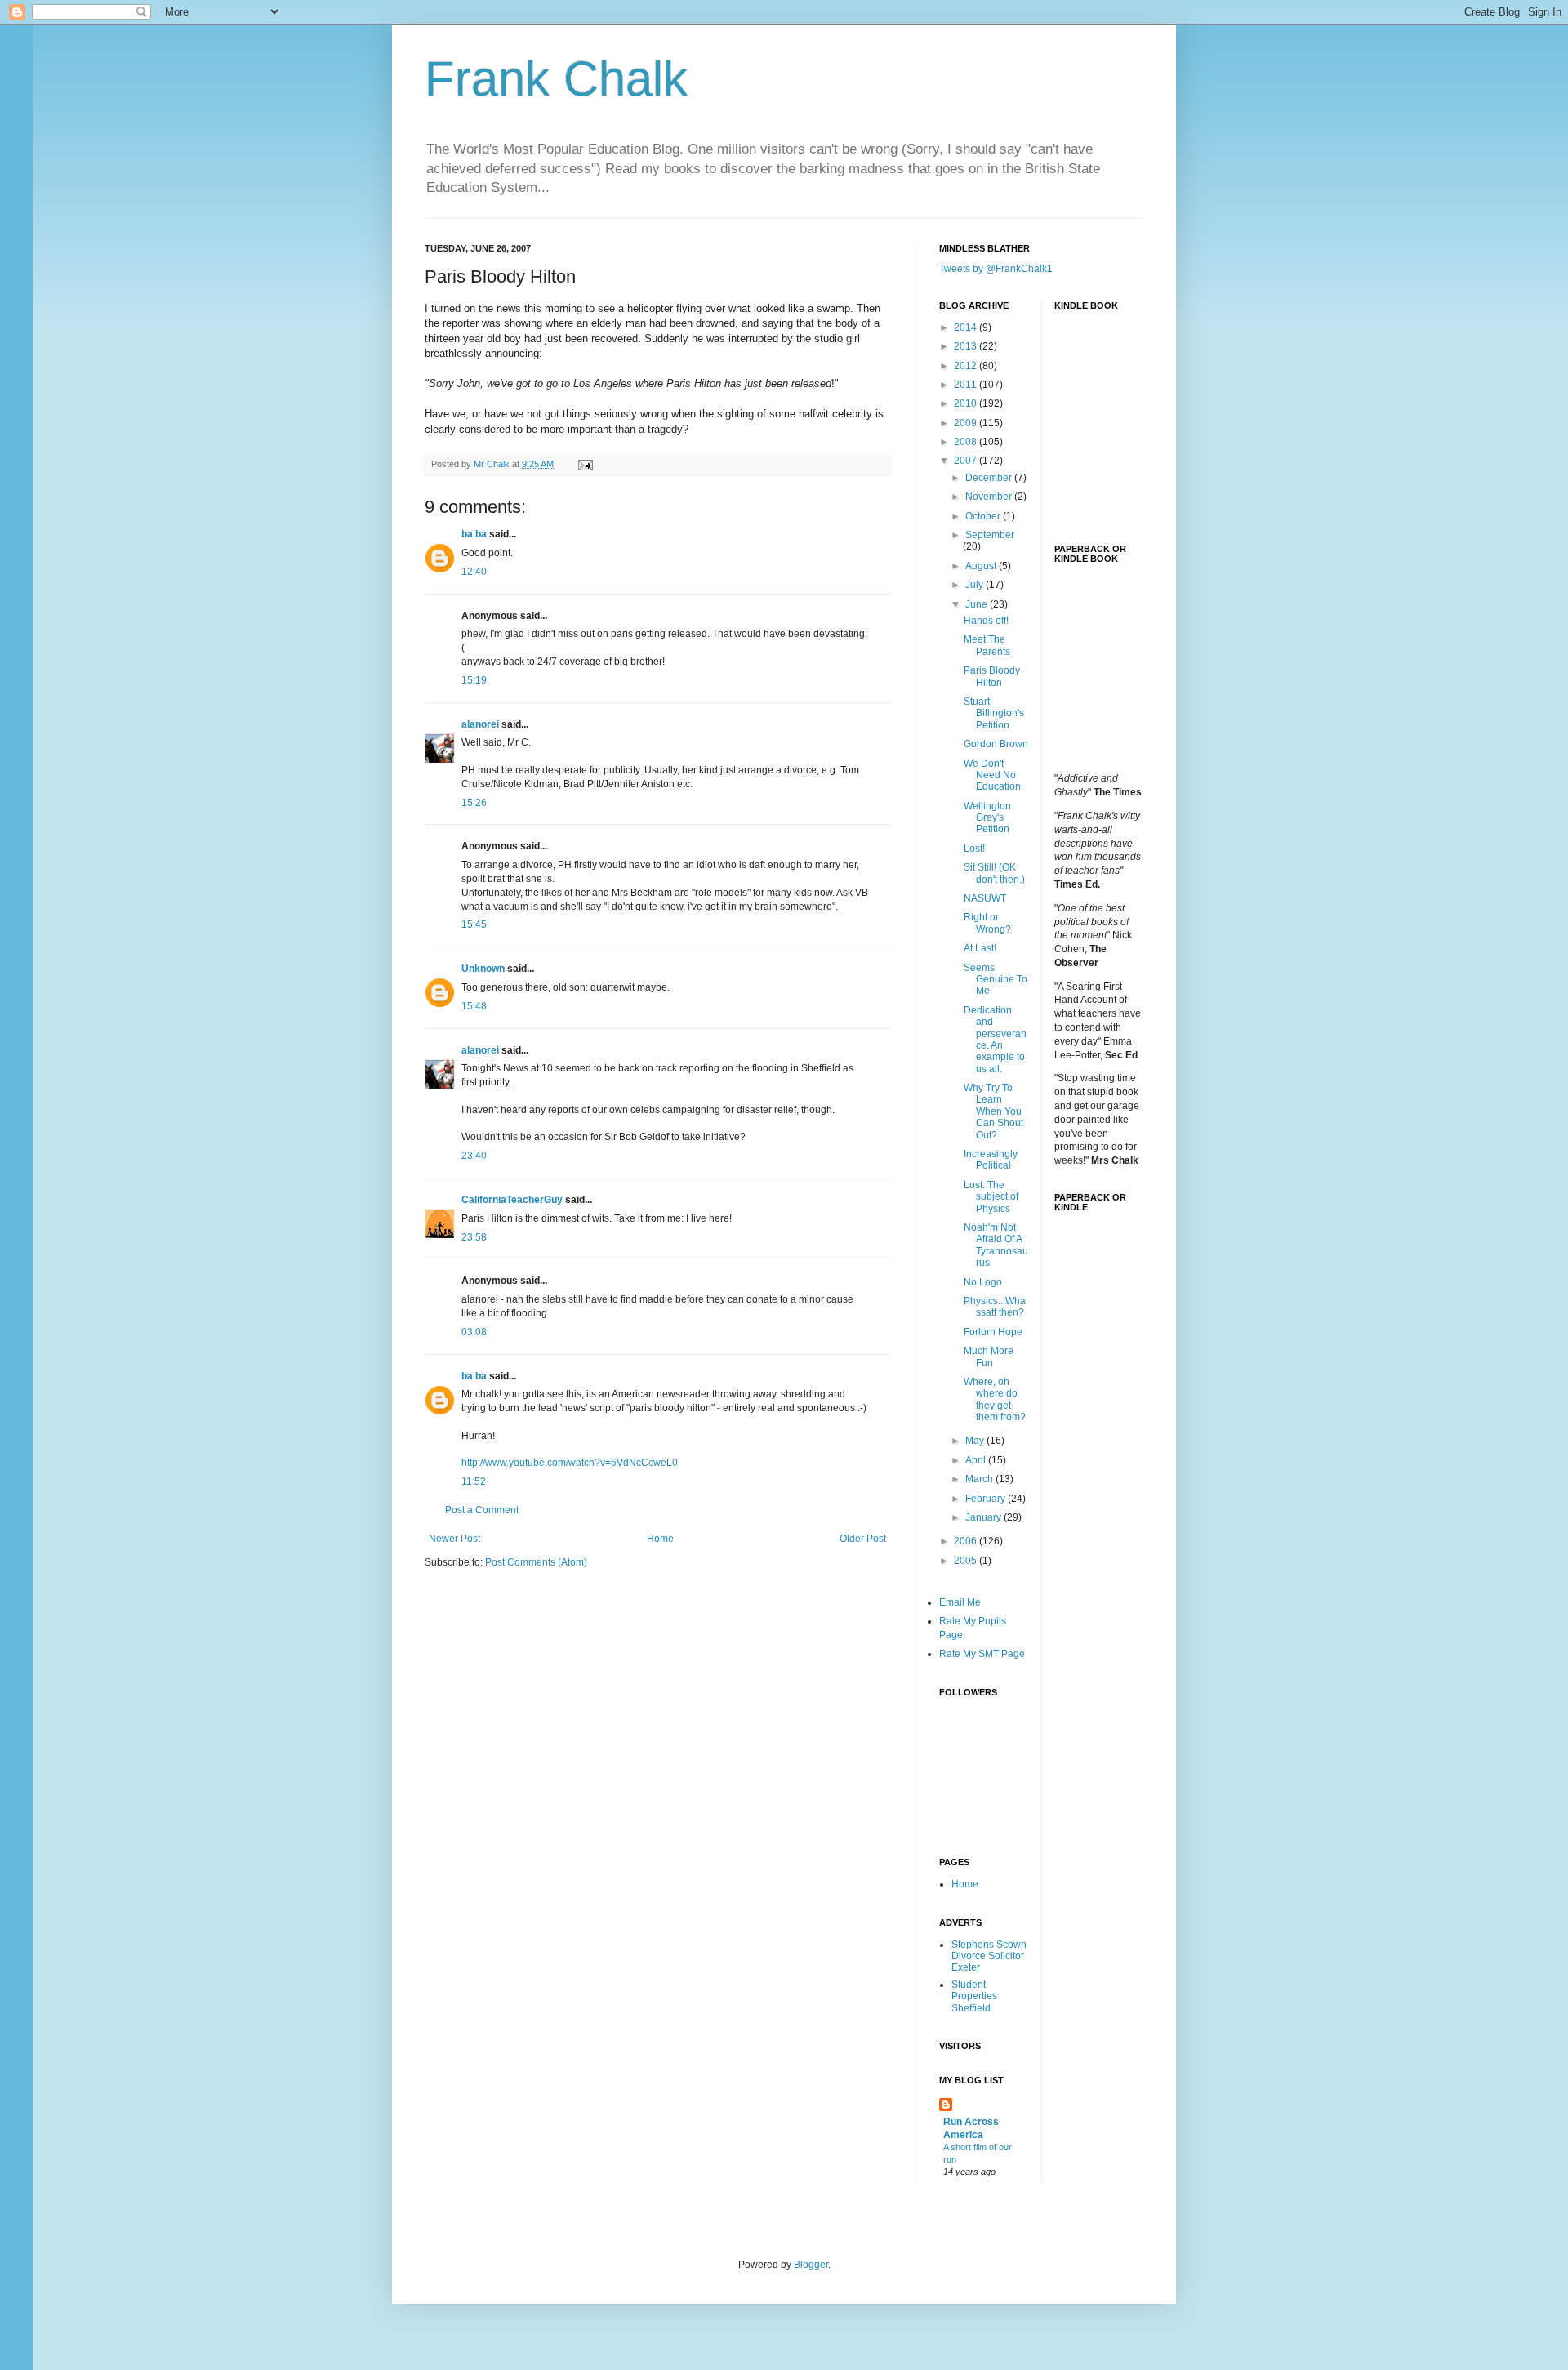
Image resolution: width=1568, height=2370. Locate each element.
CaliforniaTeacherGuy (512, 1200)
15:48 (474, 1006)
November (990, 497)
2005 (967, 1561)
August (982, 566)
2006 (967, 1541)
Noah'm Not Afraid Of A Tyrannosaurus (996, 1245)
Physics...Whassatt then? (995, 1307)
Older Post (863, 1539)
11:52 (474, 1481)
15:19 (474, 680)
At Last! (980, 948)
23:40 (474, 1156)
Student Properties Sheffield (974, 1996)
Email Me (960, 1602)
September (990, 535)
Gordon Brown (996, 744)
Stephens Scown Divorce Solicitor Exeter (989, 1956)
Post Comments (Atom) (536, 1562)
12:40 (474, 572)
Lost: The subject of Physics (991, 1197)
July (976, 585)
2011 (967, 385)
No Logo (983, 1282)
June (978, 604)
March (980, 1479)
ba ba (474, 534)
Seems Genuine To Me (996, 980)
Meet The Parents (987, 645)
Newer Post (454, 1539)
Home (660, 1539)
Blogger (811, 2265)
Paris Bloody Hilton (992, 676)
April (977, 1460)
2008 (967, 442)
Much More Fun (989, 1357)
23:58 (474, 1237)
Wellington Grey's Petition (987, 818)
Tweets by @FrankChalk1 (996, 269)
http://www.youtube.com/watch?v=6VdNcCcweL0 (570, 1463)
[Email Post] (585, 464)
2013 (967, 346)
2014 (967, 327)
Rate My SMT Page (982, 1654)
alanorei (480, 724)
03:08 (474, 1332)
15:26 (474, 803)
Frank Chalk (556, 79)
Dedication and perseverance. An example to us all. (995, 1040)
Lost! (974, 849)
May (976, 1441)
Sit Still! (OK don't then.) (994, 873)
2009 (967, 423)
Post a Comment (482, 1510)
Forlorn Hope (993, 1332)
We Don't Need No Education (992, 775)
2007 (967, 461)
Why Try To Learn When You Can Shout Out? (993, 1111)
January (984, 1517)
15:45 (474, 924)
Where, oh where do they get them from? (995, 1399)
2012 (967, 366)
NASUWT (985, 898)
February (987, 1499)
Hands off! (986, 621)
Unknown (483, 969)
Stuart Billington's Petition (994, 713)
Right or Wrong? (987, 923)
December (990, 478)
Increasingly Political (991, 1160)
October (984, 516)
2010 (967, 403)
